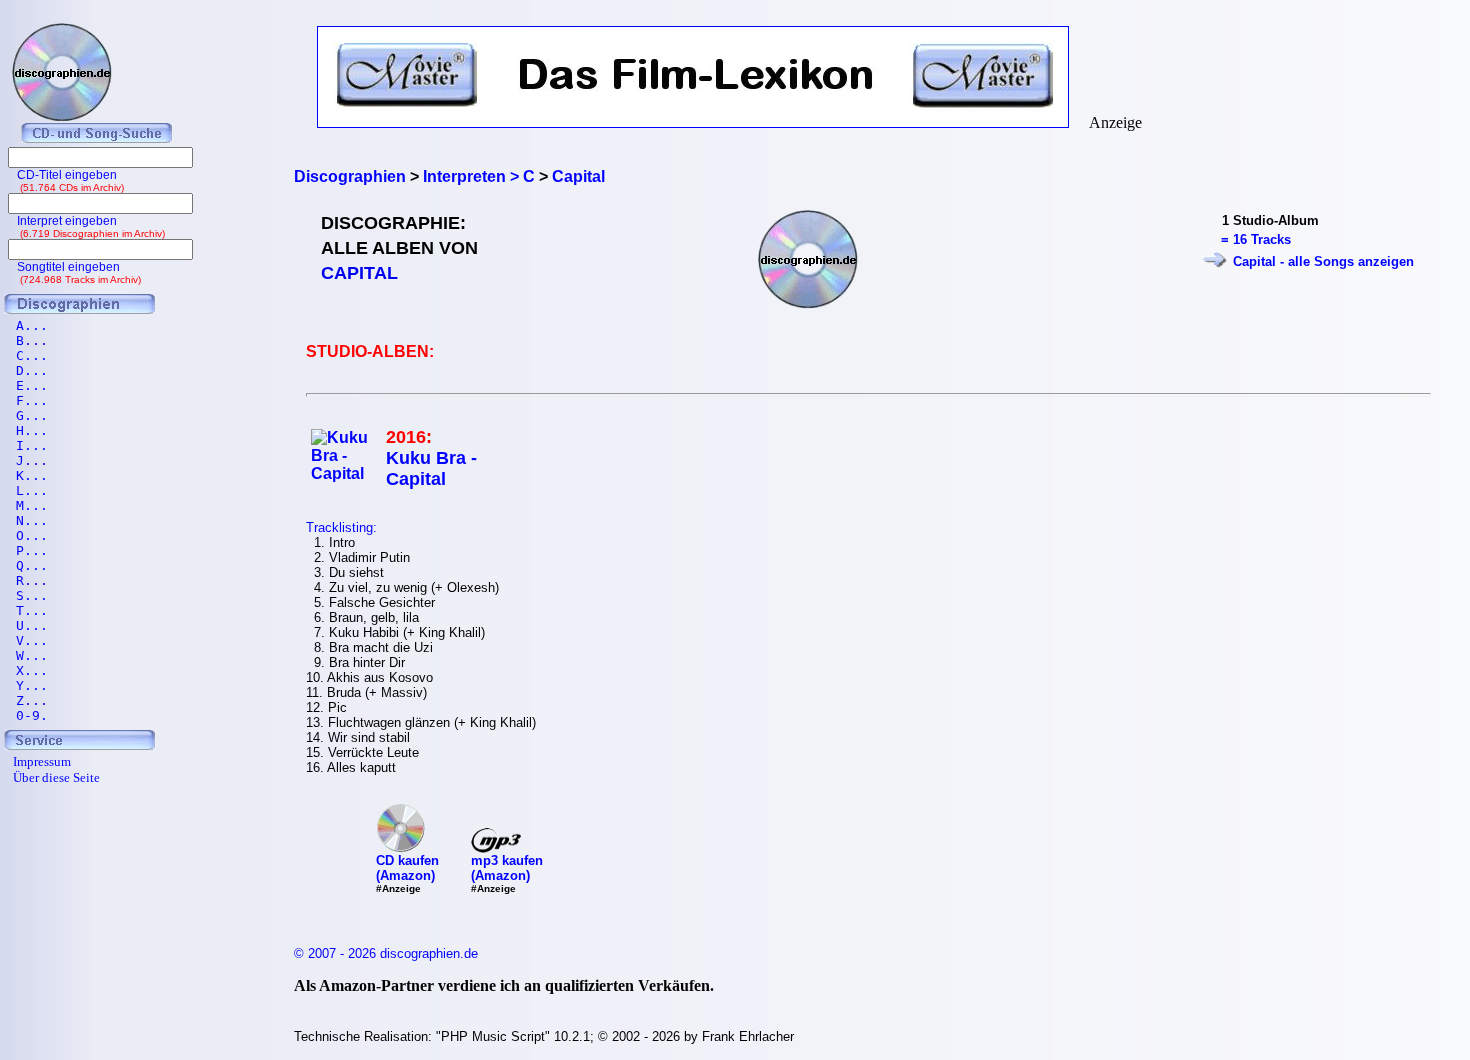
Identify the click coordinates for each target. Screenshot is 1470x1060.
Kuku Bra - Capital (431, 468)
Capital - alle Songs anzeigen (1323, 261)
